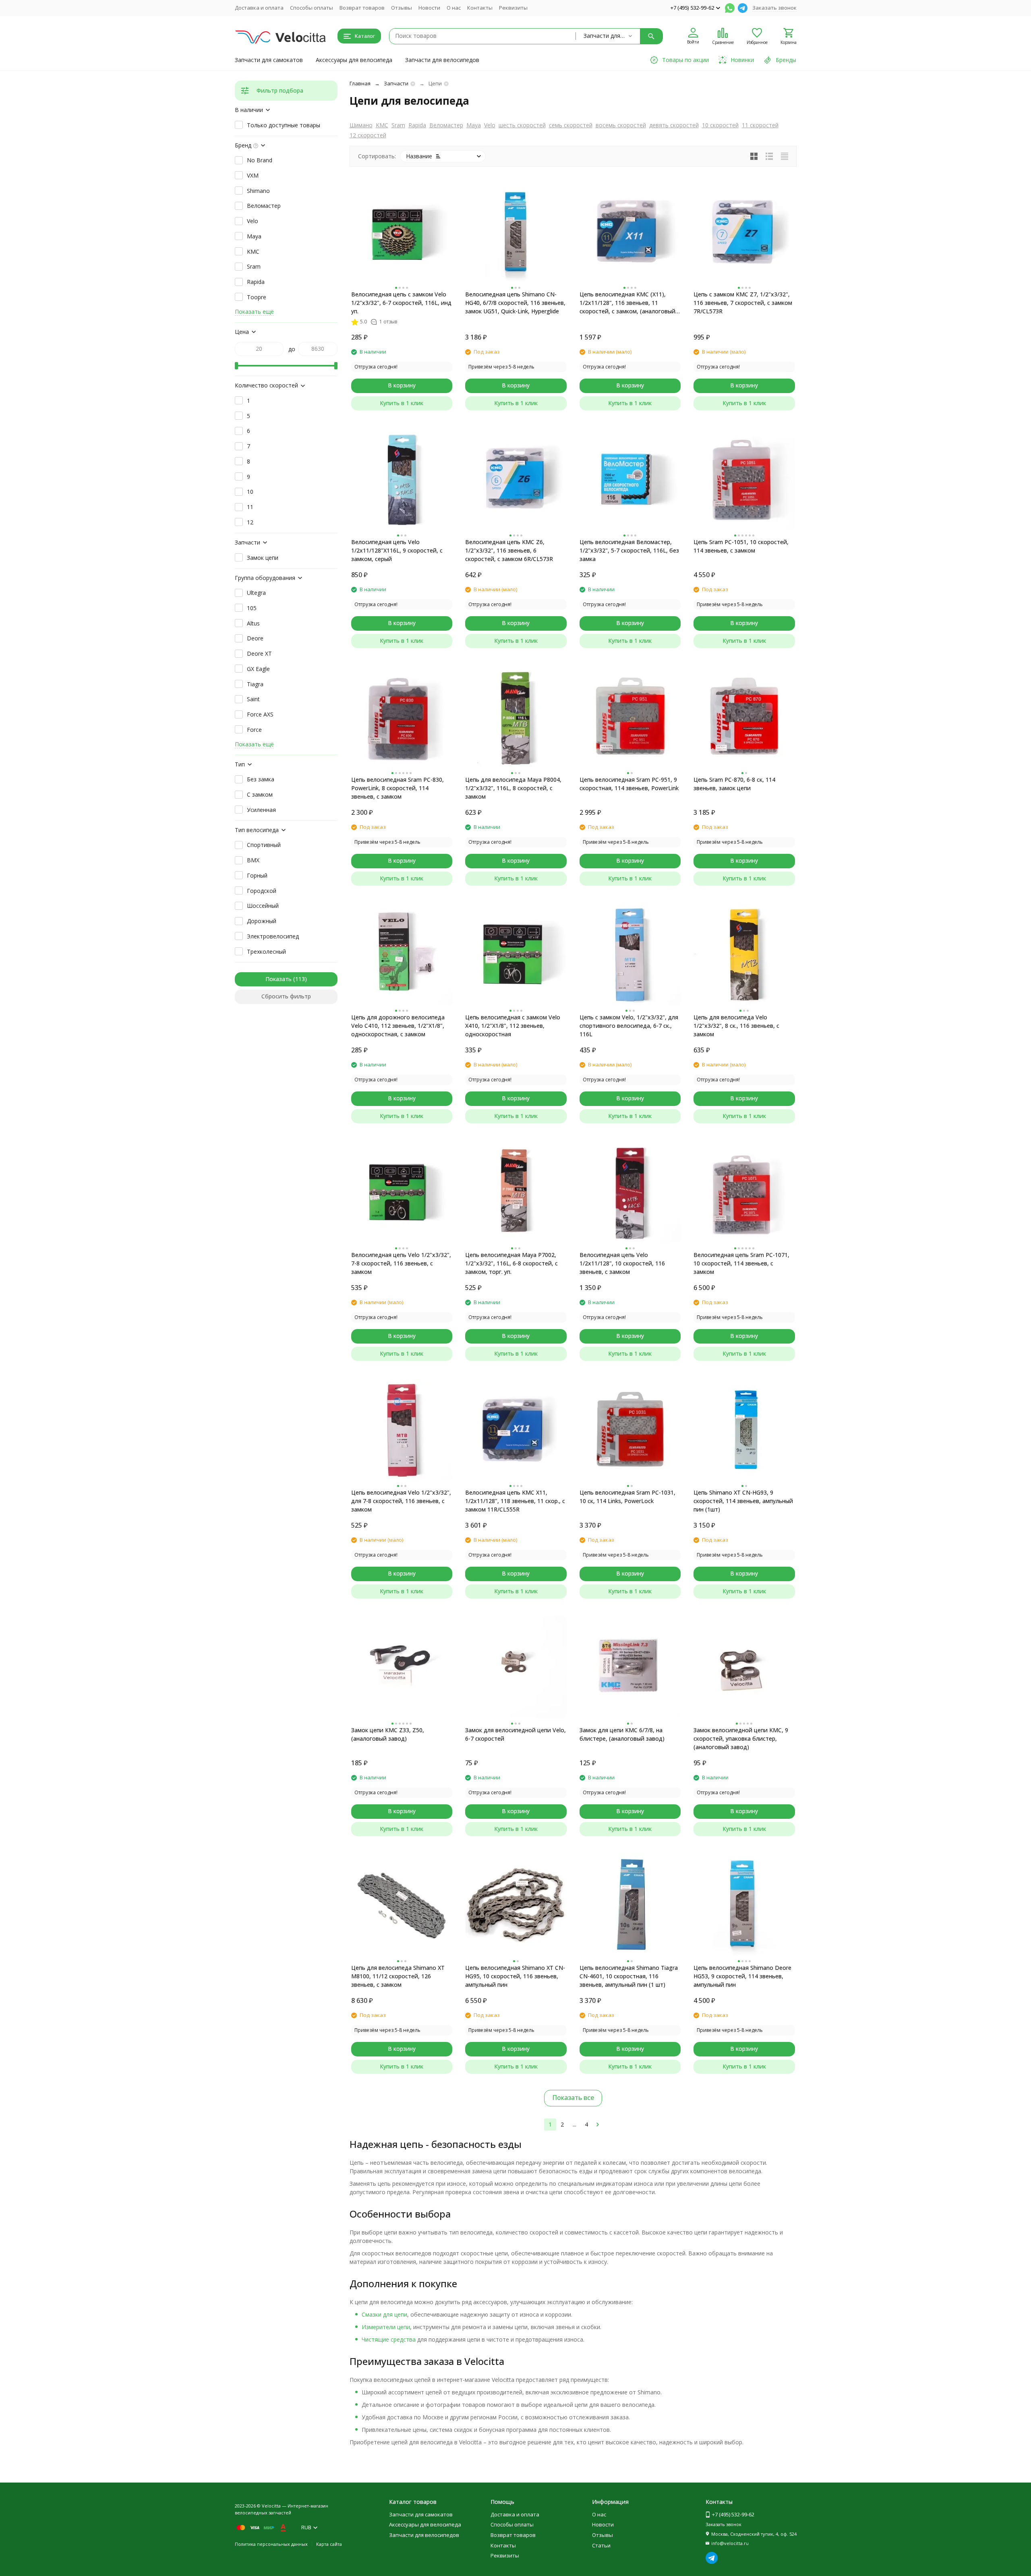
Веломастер (446, 125)
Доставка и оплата (259, 8)
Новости (429, 8)
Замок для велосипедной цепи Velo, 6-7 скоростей (515, 1734)
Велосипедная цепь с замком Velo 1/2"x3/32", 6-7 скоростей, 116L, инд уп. (401, 303)
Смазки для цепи (384, 2314)
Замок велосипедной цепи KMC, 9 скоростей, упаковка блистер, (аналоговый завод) (741, 1738)
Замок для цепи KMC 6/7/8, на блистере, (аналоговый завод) (622, 1734)
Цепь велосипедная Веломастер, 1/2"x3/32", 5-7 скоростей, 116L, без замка (629, 550)
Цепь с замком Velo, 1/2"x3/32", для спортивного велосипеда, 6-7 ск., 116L (629, 1026)
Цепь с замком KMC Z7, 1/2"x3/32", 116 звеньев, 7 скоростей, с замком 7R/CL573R (743, 303)
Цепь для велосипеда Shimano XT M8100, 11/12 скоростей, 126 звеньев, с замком (398, 1976)
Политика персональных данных (271, 2544)
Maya (474, 125)
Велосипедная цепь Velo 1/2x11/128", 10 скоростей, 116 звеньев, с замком (622, 1263)
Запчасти (396, 83)
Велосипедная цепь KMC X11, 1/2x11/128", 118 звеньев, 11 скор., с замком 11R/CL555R (515, 1501)
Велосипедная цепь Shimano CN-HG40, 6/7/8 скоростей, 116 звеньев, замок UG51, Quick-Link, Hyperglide (515, 303)
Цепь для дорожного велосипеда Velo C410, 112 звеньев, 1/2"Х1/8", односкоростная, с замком (398, 1026)
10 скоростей (720, 125)
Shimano (258, 191)
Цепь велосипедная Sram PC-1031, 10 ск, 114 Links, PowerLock (627, 1497)
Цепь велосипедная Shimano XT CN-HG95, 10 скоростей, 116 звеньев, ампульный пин (515, 1976)
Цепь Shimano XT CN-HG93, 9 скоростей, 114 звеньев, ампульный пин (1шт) (743, 1501)
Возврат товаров (362, 8)
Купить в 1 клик (402, 403)
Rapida (417, 125)
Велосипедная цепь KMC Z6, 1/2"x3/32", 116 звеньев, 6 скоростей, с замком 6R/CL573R (509, 550)
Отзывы (402, 8)
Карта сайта (329, 2544)
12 (250, 522)
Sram (398, 125)
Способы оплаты (312, 8)
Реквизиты (513, 8)
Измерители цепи (386, 2327)
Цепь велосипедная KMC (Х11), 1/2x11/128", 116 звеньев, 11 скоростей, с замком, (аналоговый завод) (627, 303)
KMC (382, 125)
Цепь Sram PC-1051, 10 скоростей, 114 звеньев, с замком (741, 546)
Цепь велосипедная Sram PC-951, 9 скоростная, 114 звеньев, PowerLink (629, 784)
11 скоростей (760, 125)
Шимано (361, 125)
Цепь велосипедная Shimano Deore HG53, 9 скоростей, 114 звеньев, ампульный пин (742, 1976)
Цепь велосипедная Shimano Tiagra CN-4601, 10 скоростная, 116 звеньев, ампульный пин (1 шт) (629, 1976)
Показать (278, 979)
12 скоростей (368, 135)
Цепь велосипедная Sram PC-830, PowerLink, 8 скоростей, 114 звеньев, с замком (397, 788)
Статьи (601, 2545)
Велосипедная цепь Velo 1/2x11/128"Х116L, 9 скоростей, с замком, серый (397, 550)
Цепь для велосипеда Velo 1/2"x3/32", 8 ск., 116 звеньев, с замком (736, 1026)
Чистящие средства (389, 2339)
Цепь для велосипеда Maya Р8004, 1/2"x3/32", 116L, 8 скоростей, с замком (513, 788)
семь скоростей (571, 125)
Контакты (480, 8)
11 (250, 507)
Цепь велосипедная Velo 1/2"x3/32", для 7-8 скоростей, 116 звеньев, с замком (401, 1501)
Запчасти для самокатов (269, 60)
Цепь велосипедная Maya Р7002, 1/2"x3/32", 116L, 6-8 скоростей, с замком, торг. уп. (511, 1263)
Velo (490, 125)
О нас (454, 8)
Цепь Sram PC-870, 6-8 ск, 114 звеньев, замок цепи (734, 784)
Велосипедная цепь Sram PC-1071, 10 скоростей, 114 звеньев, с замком (741, 1263)
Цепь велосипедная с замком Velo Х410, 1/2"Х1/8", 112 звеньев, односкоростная (513, 1026)
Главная (360, 83)
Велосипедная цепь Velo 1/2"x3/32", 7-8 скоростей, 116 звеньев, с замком (401, 1263)
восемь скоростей (621, 125)
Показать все (573, 2098)
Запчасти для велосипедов (442, 60)
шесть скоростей (522, 125)
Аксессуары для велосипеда (354, 60)
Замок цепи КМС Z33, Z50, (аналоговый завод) (388, 1734)
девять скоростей (674, 125)
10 (250, 492)
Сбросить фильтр (286, 996)
